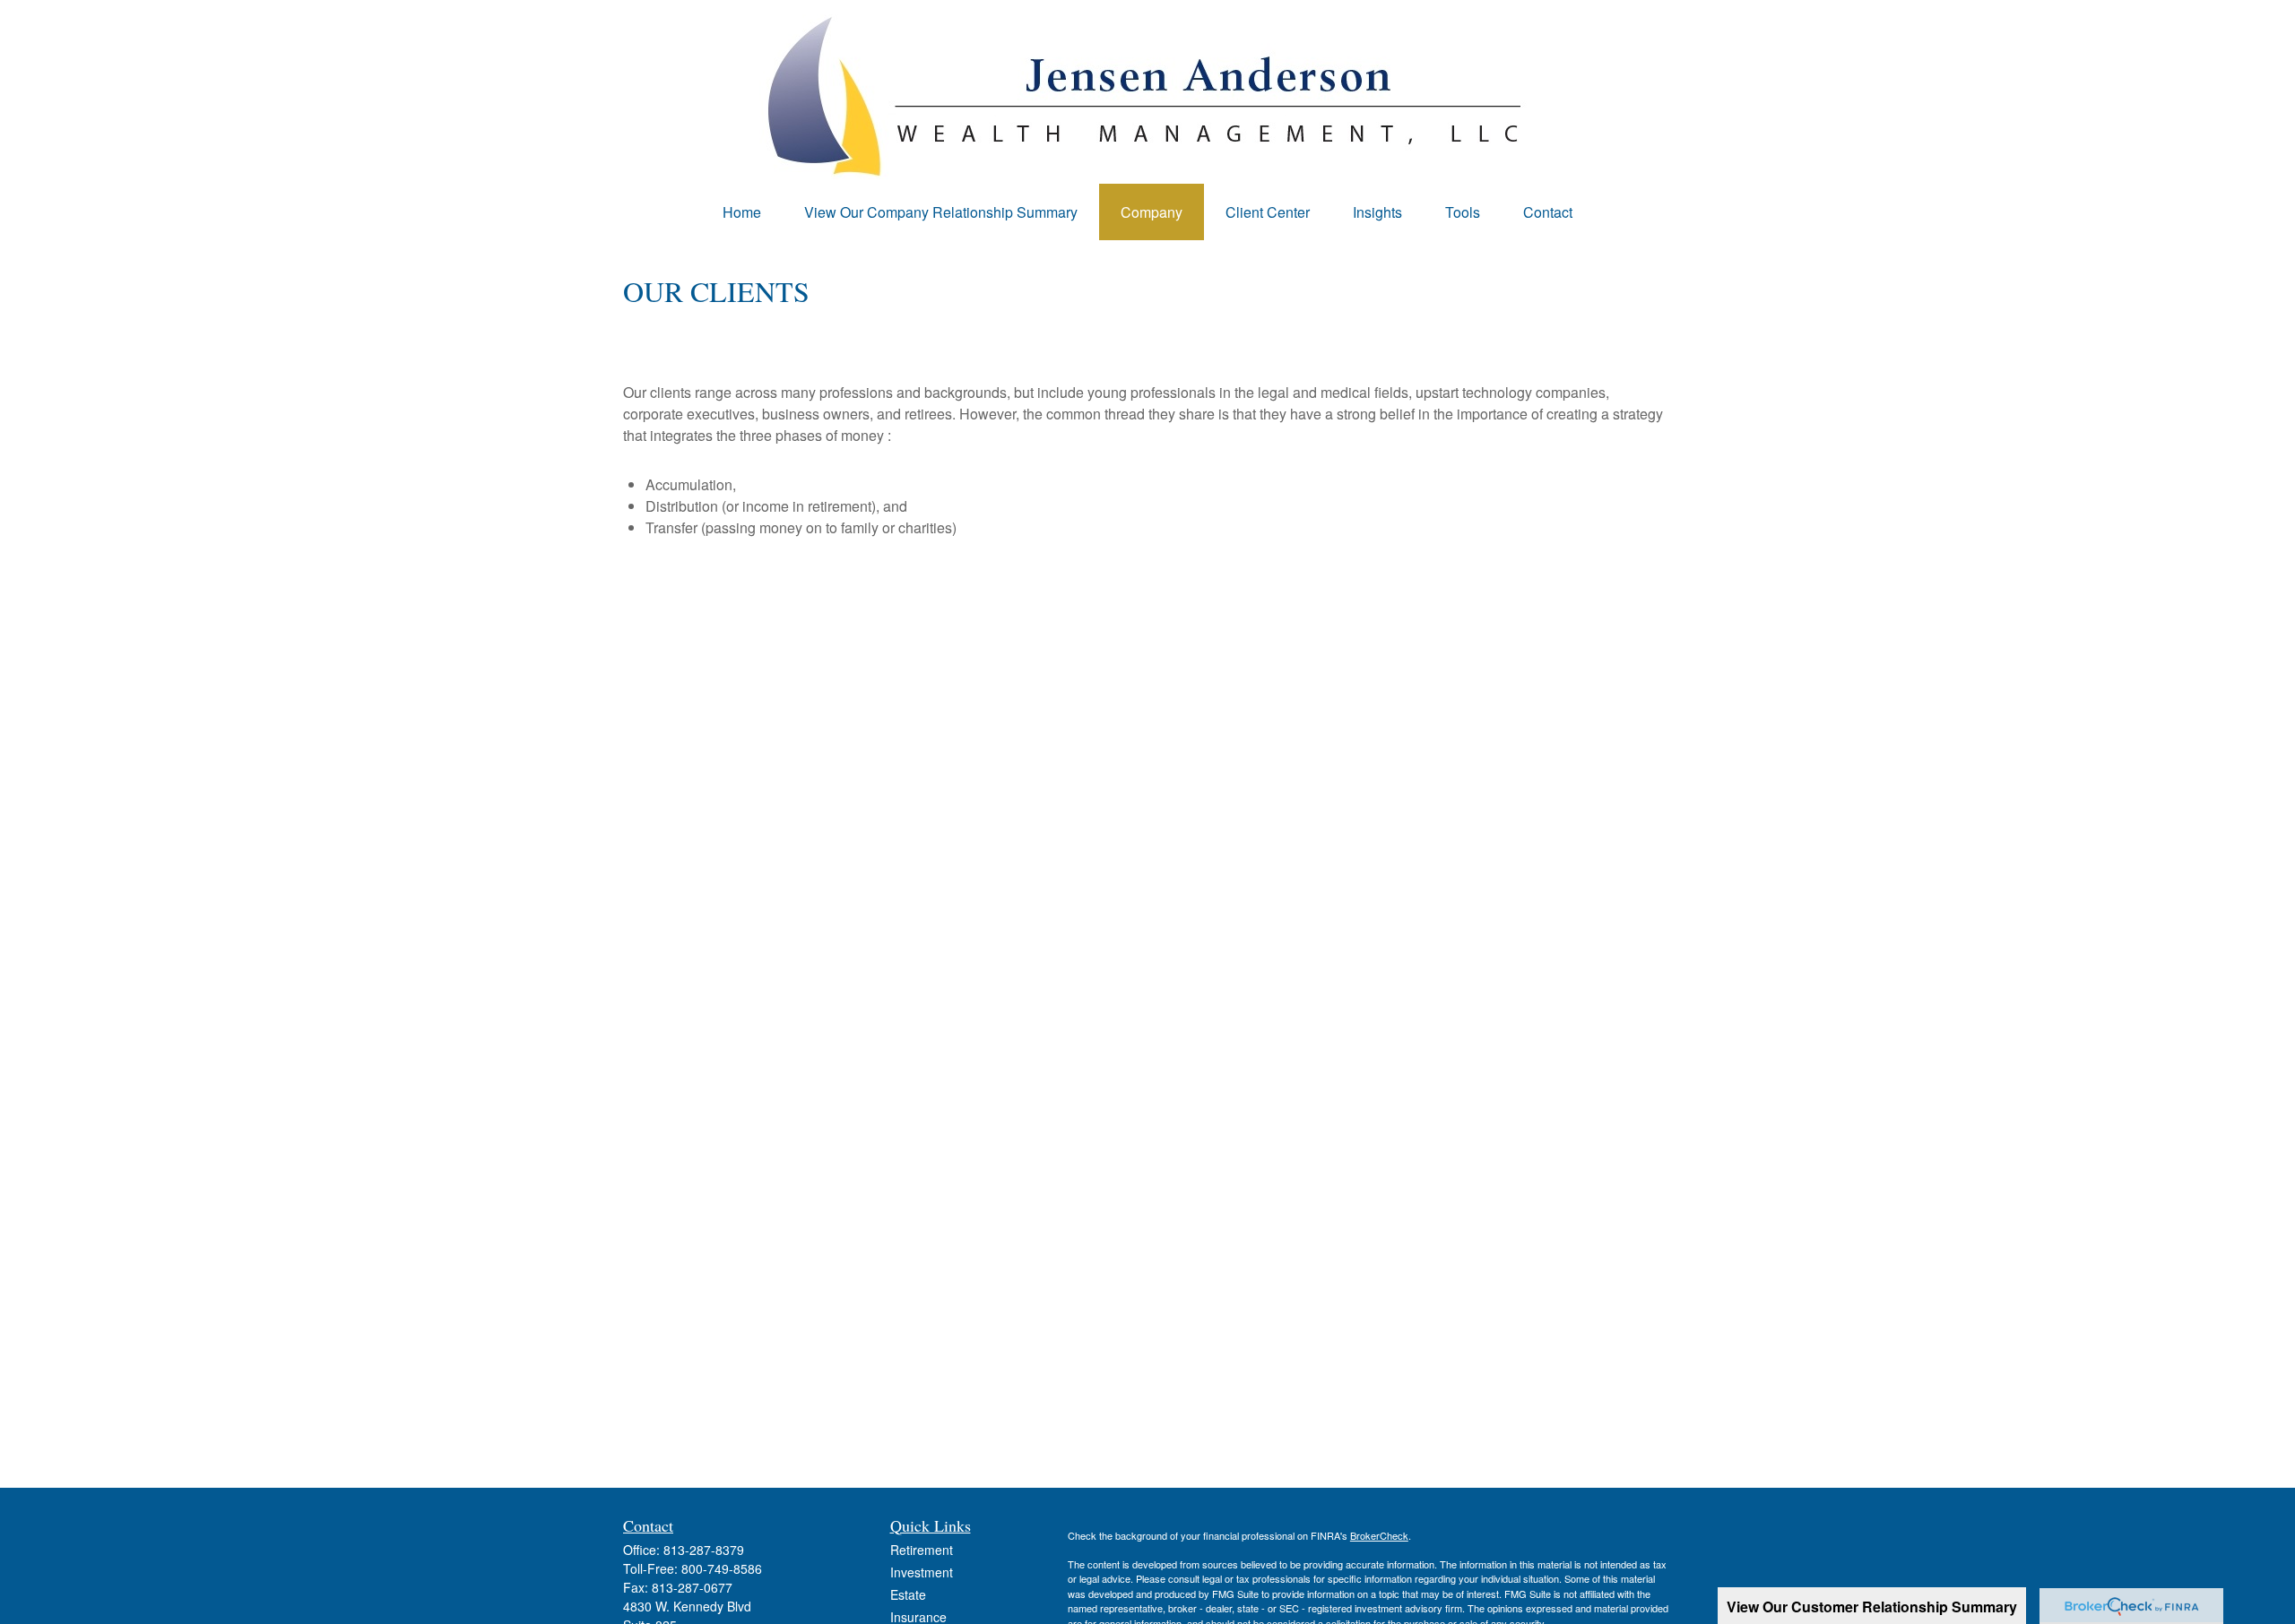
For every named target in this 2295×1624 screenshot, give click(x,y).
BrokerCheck (1379, 1535)
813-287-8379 (704, 1550)
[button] (742, 212)
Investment (922, 1572)
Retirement (922, 1550)
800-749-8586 (722, 1568)
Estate (908, 1594)
